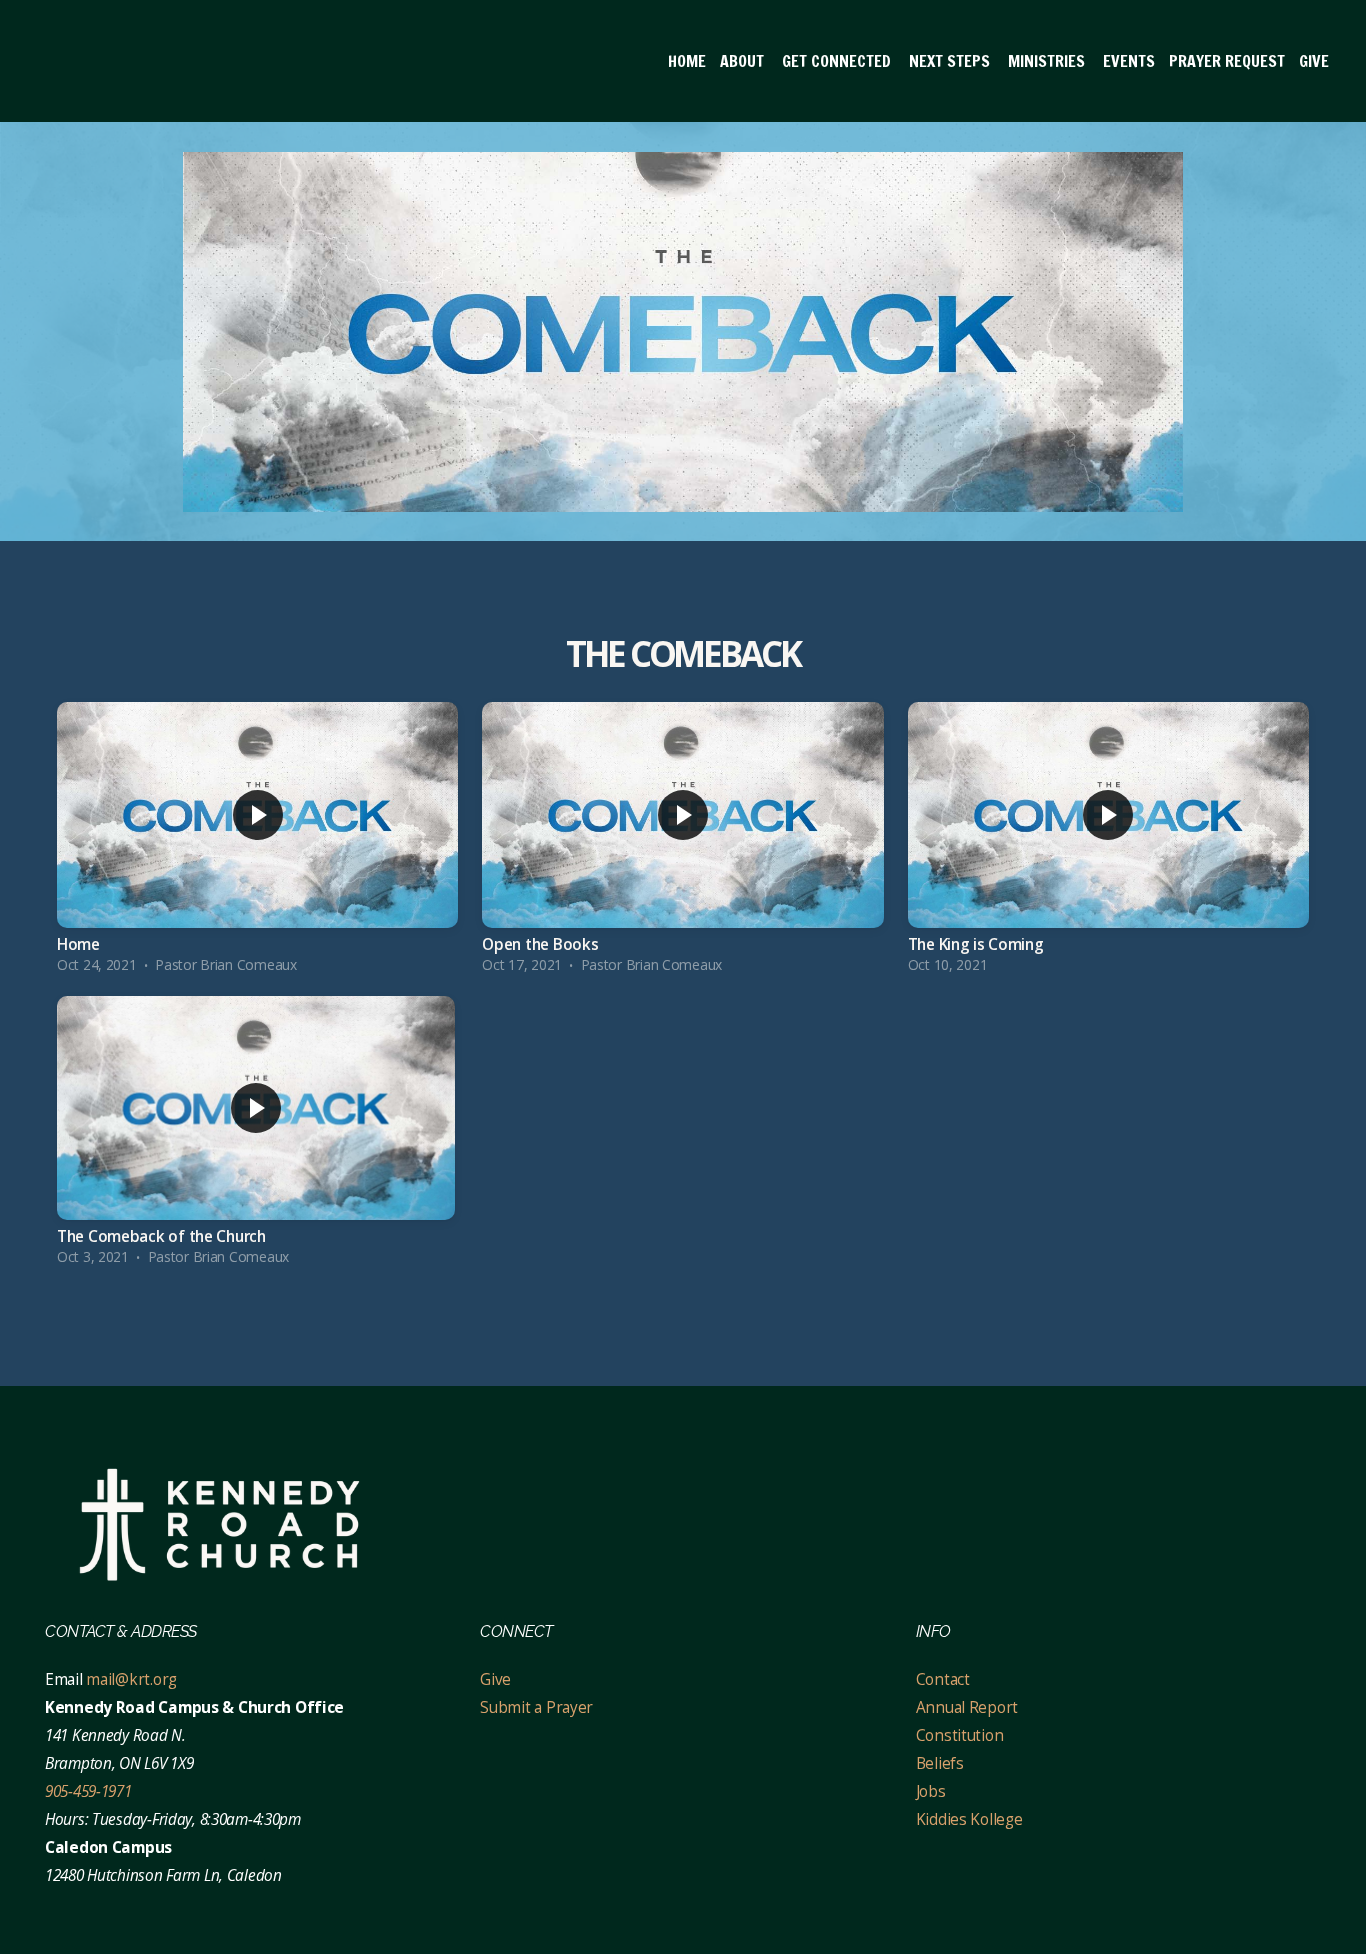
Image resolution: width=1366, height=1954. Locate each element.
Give (1314, 61)
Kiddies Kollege (969, 1819)
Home (687, 61)
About (744, 61)
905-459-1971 (88, 1791)
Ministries (1048, 61)
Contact (945, 1679)
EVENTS (1129, 61)
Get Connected (838, 61)
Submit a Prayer (536, 1707)
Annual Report (967, 1707)
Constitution (960, 1735)
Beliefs (940, 1763)
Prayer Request (1227, 61)
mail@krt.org (131, 1679)
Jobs (931, 1791)
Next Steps (951, 61)
